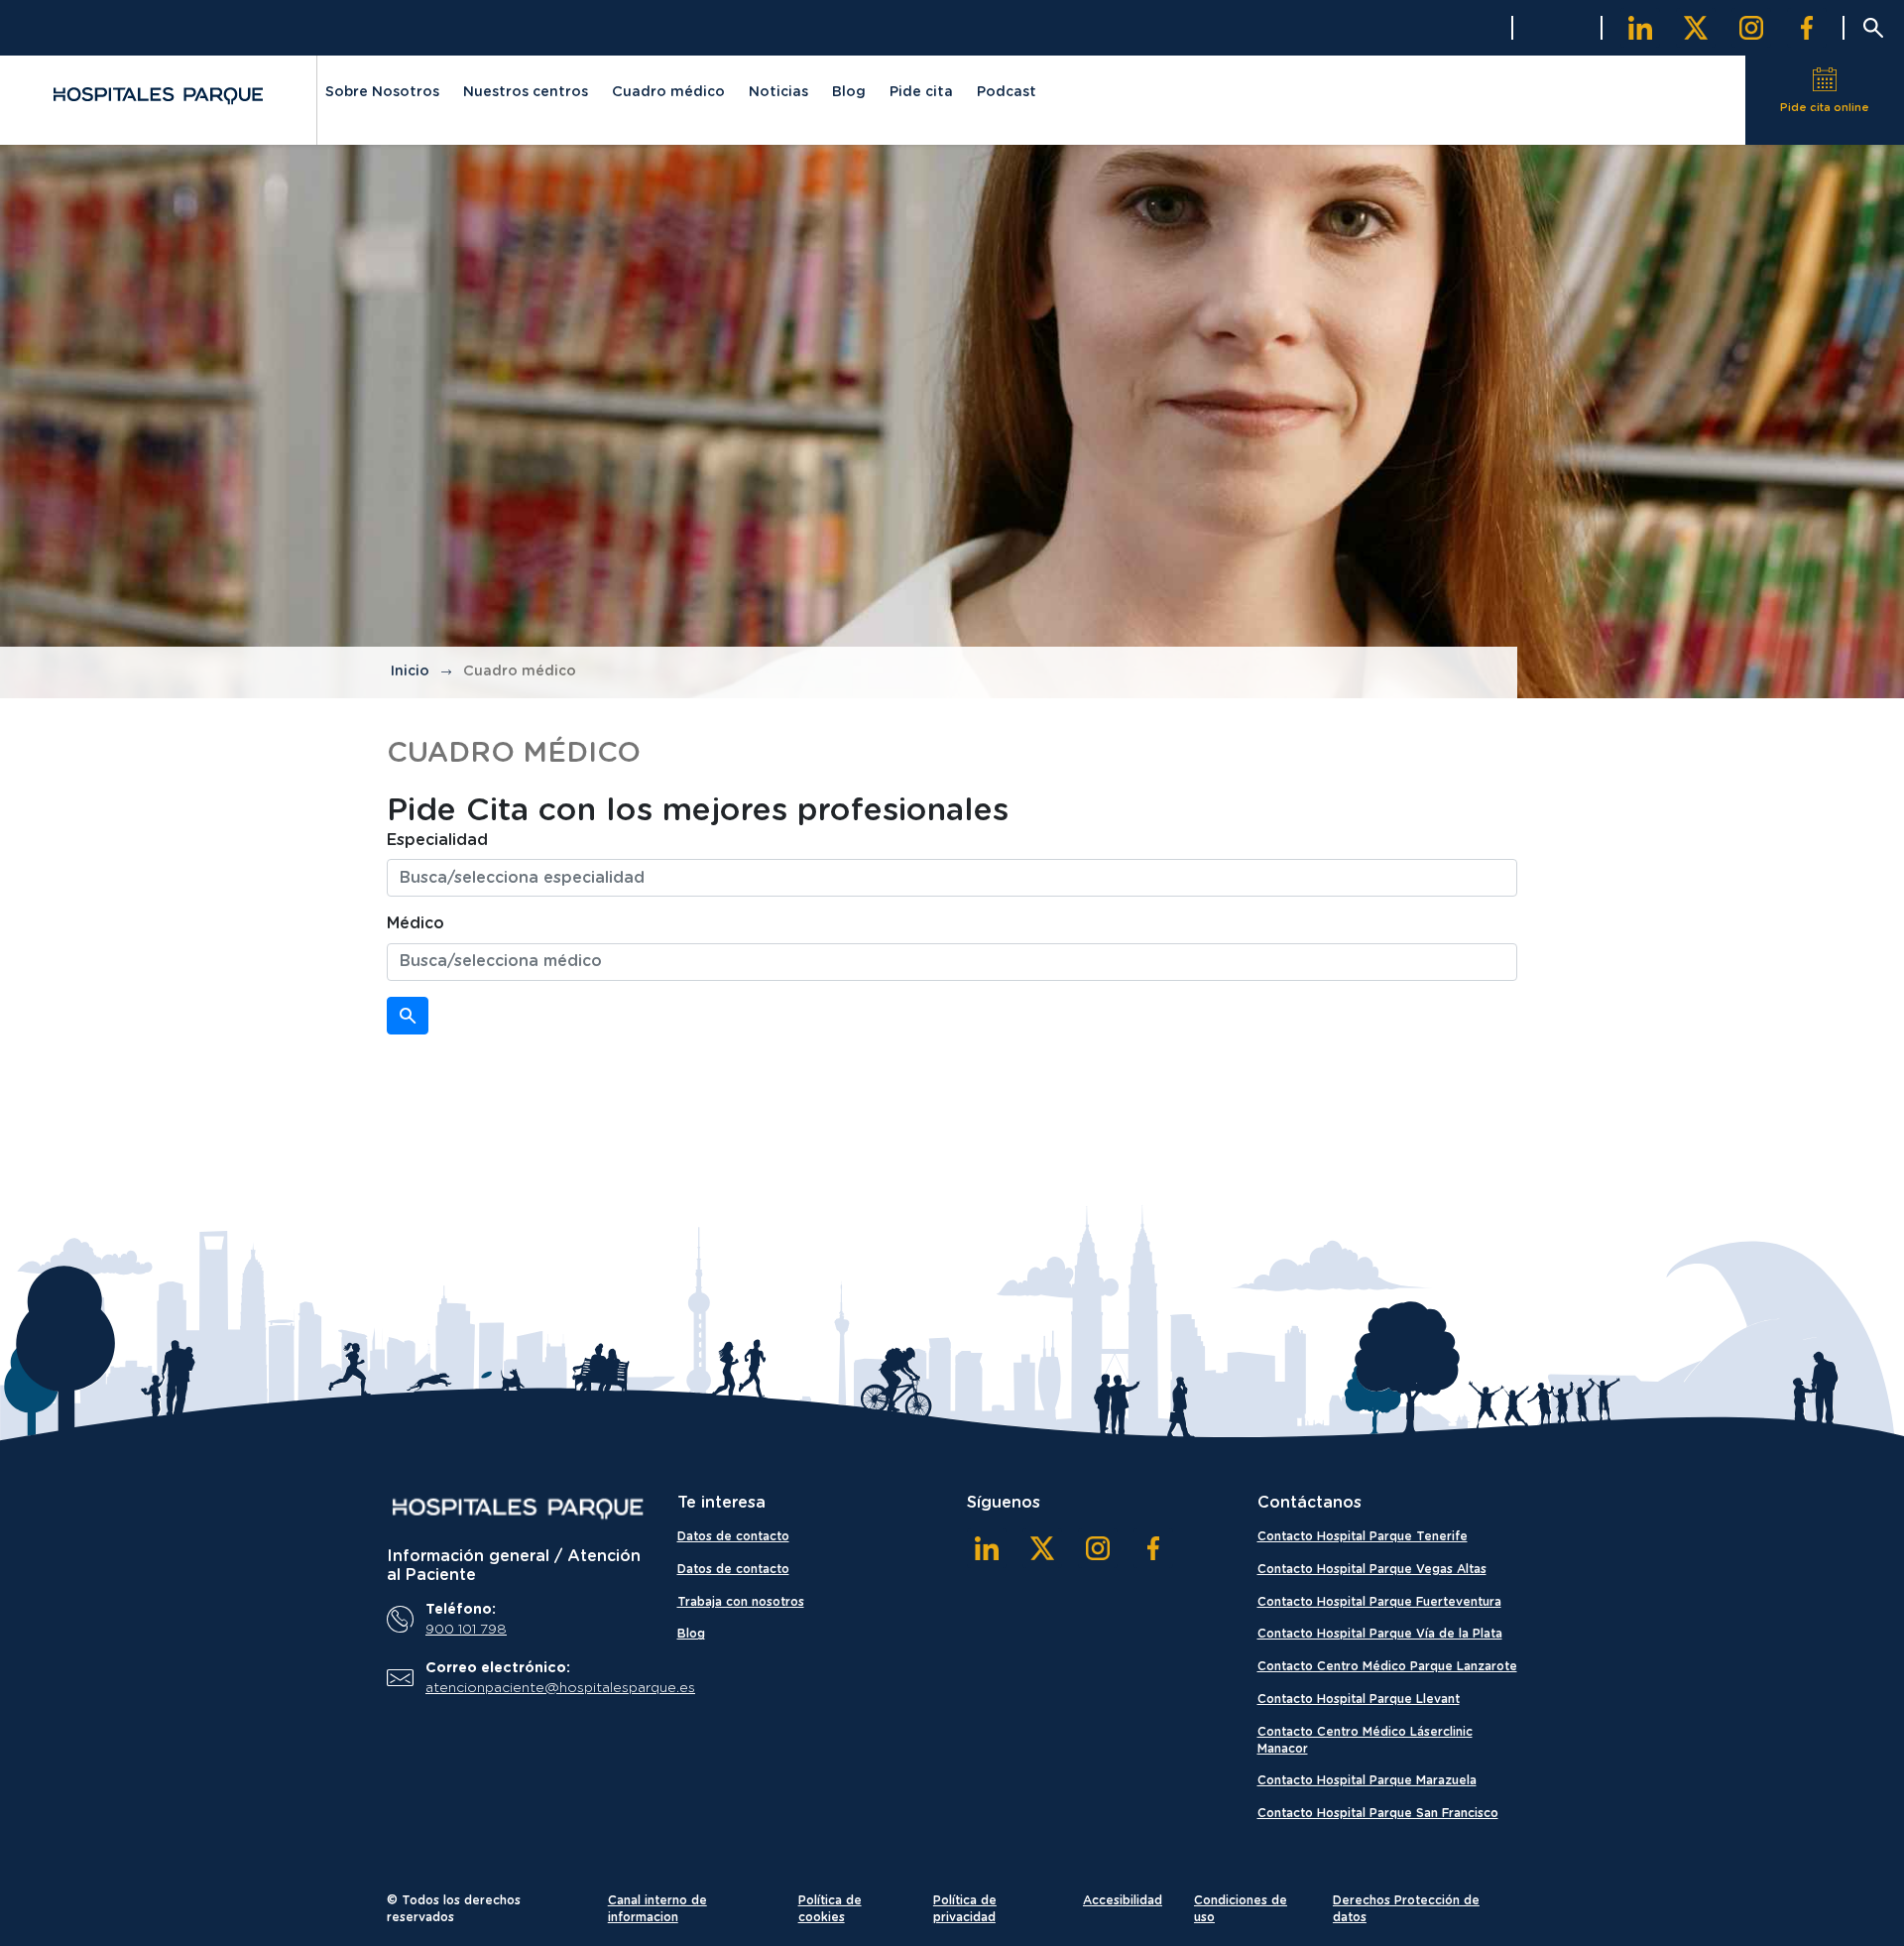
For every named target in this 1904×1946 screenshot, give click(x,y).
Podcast (1007, 92)
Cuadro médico (668, 92)
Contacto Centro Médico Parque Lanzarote (1387, 1666)
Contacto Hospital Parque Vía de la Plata (1380, 1634)
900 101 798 (466, 1630)
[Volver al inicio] (158, 96)
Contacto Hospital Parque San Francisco (1378, 1813)
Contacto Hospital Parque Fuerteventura (1379, 1602)
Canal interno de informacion (657, 1909)
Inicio (410, 671)
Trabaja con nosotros (741, 1602)
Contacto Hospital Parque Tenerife (1363, 1536)
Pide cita (921, 92)
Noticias (778, 92)
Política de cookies (830, 1909)
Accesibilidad (1123, 1900)
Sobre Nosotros (382, 92)
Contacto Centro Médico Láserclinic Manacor (1365, 1740)
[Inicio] (517, 1509)
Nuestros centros (526, 92)
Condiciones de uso (1241, 1909)
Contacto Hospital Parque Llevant (1359, 1699)
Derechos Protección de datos (1406, 1909)
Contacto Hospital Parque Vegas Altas (1372, 1569)
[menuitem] (382, 95)
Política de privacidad (965, 1909)
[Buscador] (1873, 28)
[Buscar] (408, 1016)
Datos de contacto (733, 1536)
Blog (849, 92)
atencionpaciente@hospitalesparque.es (532, 1688)
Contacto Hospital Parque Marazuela (1367, 1780)
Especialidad (437, 840)
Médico (416, 923)
